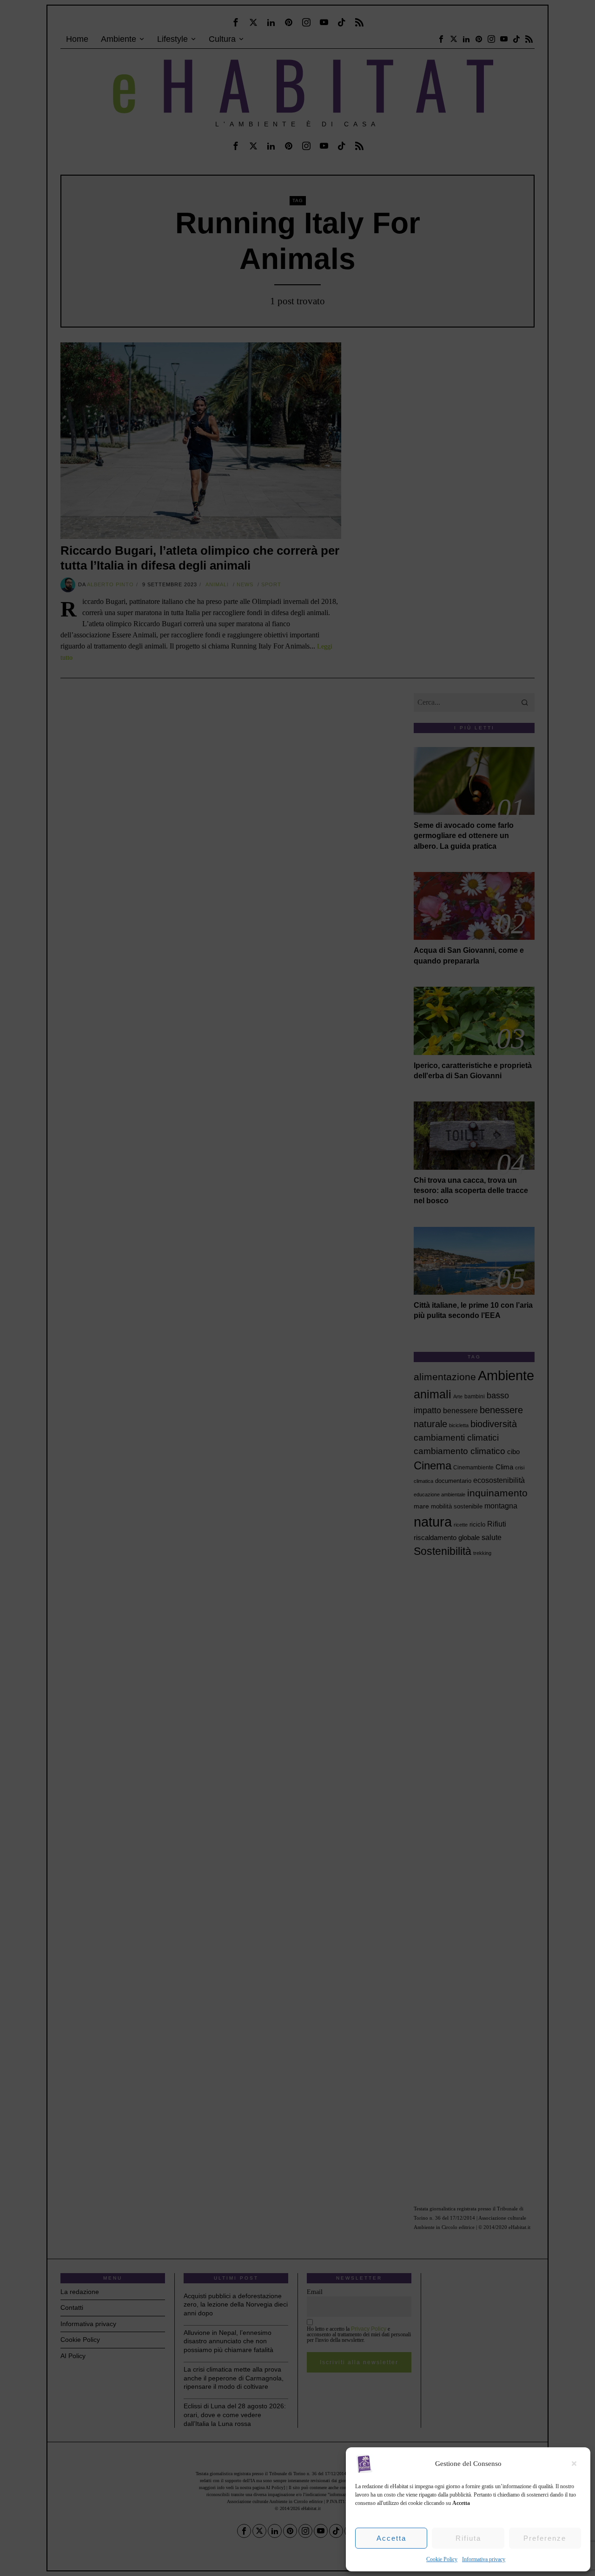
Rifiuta (468, 2538)
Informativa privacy (484, 2559)
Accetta (391, 2538)
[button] (576, 2464)
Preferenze (545, 2538)
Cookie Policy (442, 2559)
